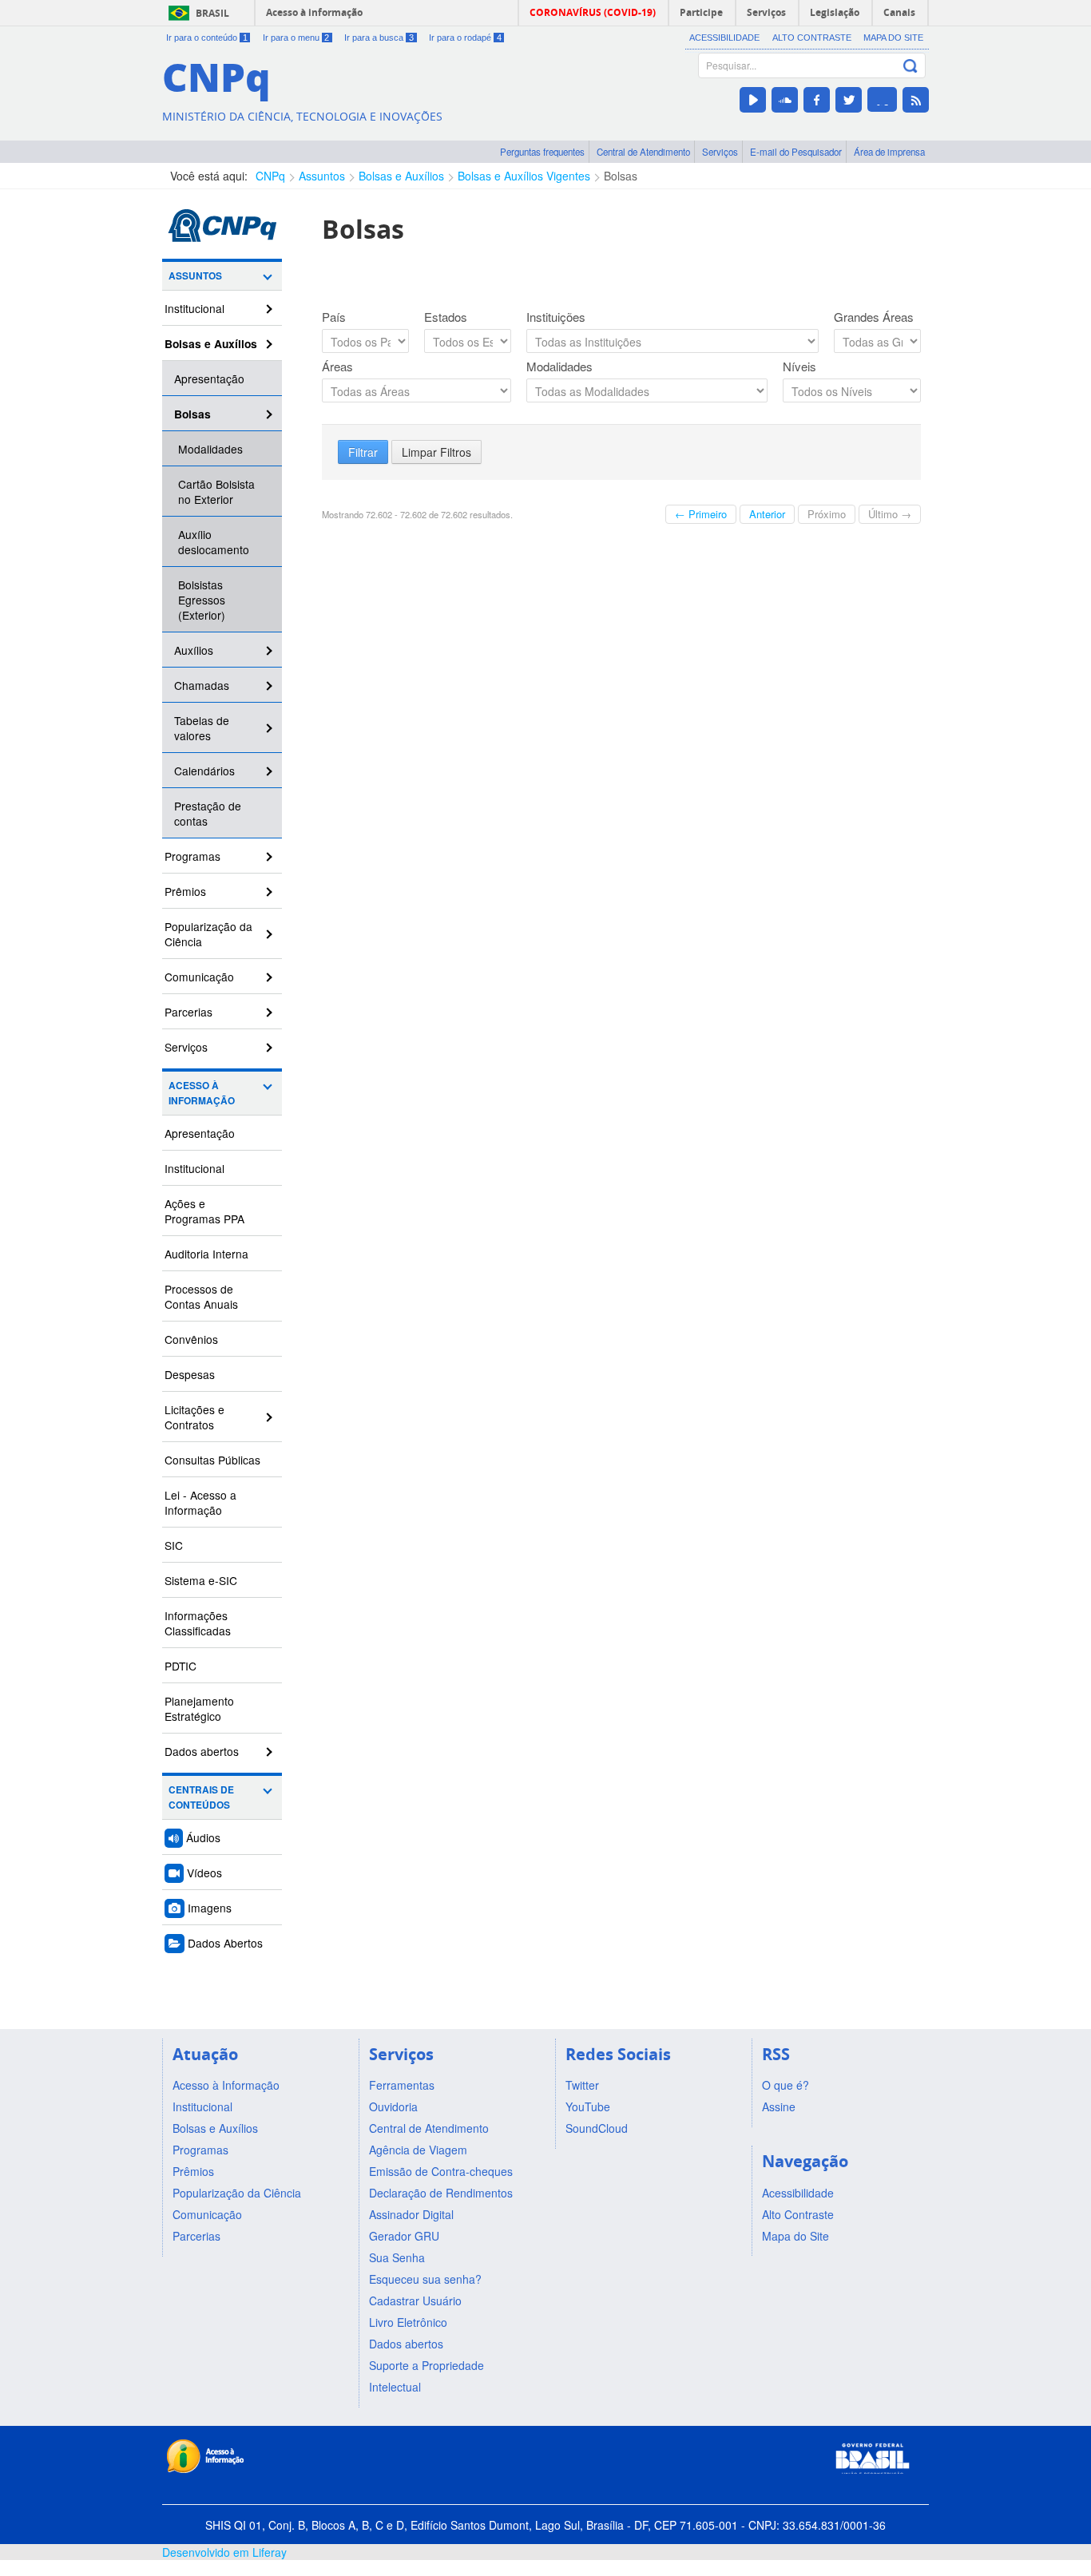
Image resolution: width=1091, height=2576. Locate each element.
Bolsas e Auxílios (401, 176)
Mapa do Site (893, 38)
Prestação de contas (208, 813)
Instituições (556, 317)
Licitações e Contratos (194, 1417)
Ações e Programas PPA (204, 1211)
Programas (192, 856)
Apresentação (209, 378)
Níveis (799, 367)
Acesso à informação (314, 12)
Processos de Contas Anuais (201, 1296)
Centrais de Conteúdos (201, 1797)
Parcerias (188, 1012)
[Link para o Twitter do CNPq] (849, 100)
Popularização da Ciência (208, 934)
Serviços (720, 152)
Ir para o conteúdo (207, 38)
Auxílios (194, 650)
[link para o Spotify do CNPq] (882, 99)
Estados (446, 317)
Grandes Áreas (874, 317)
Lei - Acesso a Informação (200, 1502)
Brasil (212, 13)
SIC (174, 1545)
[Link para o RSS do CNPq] (916, 100)
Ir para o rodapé (465, 38)
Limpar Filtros (436, 452)
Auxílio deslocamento (214, 542)
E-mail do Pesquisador (796, 152)
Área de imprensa (889, 152)
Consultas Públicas (212, 1460)
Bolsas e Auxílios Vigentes (524, 176)
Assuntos (322, 176)
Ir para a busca (379, 38)
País (334, 317)
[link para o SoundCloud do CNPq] (785, 100)
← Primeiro (701, 514)
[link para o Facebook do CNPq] (817, 100)
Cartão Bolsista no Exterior (216, 491)
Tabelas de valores (202, 728)
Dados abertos (202, 1751)
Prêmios (185, 891)
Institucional (194, 308)
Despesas (190, 1374)
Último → (890, 514)
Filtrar (363, 452)
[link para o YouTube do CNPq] (753, 100)
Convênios (191, 1339)
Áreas (337, 367)
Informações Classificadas (198, 1623)
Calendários (204, 771)
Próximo (827, 514)
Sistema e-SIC (201, 1580)
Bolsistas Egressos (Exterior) (202, 600)
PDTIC (181, 1666)
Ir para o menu (296, 38)
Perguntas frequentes (542, 152)
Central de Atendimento (643, 152)
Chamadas (202, 685)
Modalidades (210, 449)
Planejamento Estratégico (199, 1708)
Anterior (767, 514)
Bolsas (621, 176)
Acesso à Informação (202, 1093)
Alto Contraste (812, 38)
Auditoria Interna (206, 1254)
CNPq (270, 176)
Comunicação (199, 977)
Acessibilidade (724, 38)
